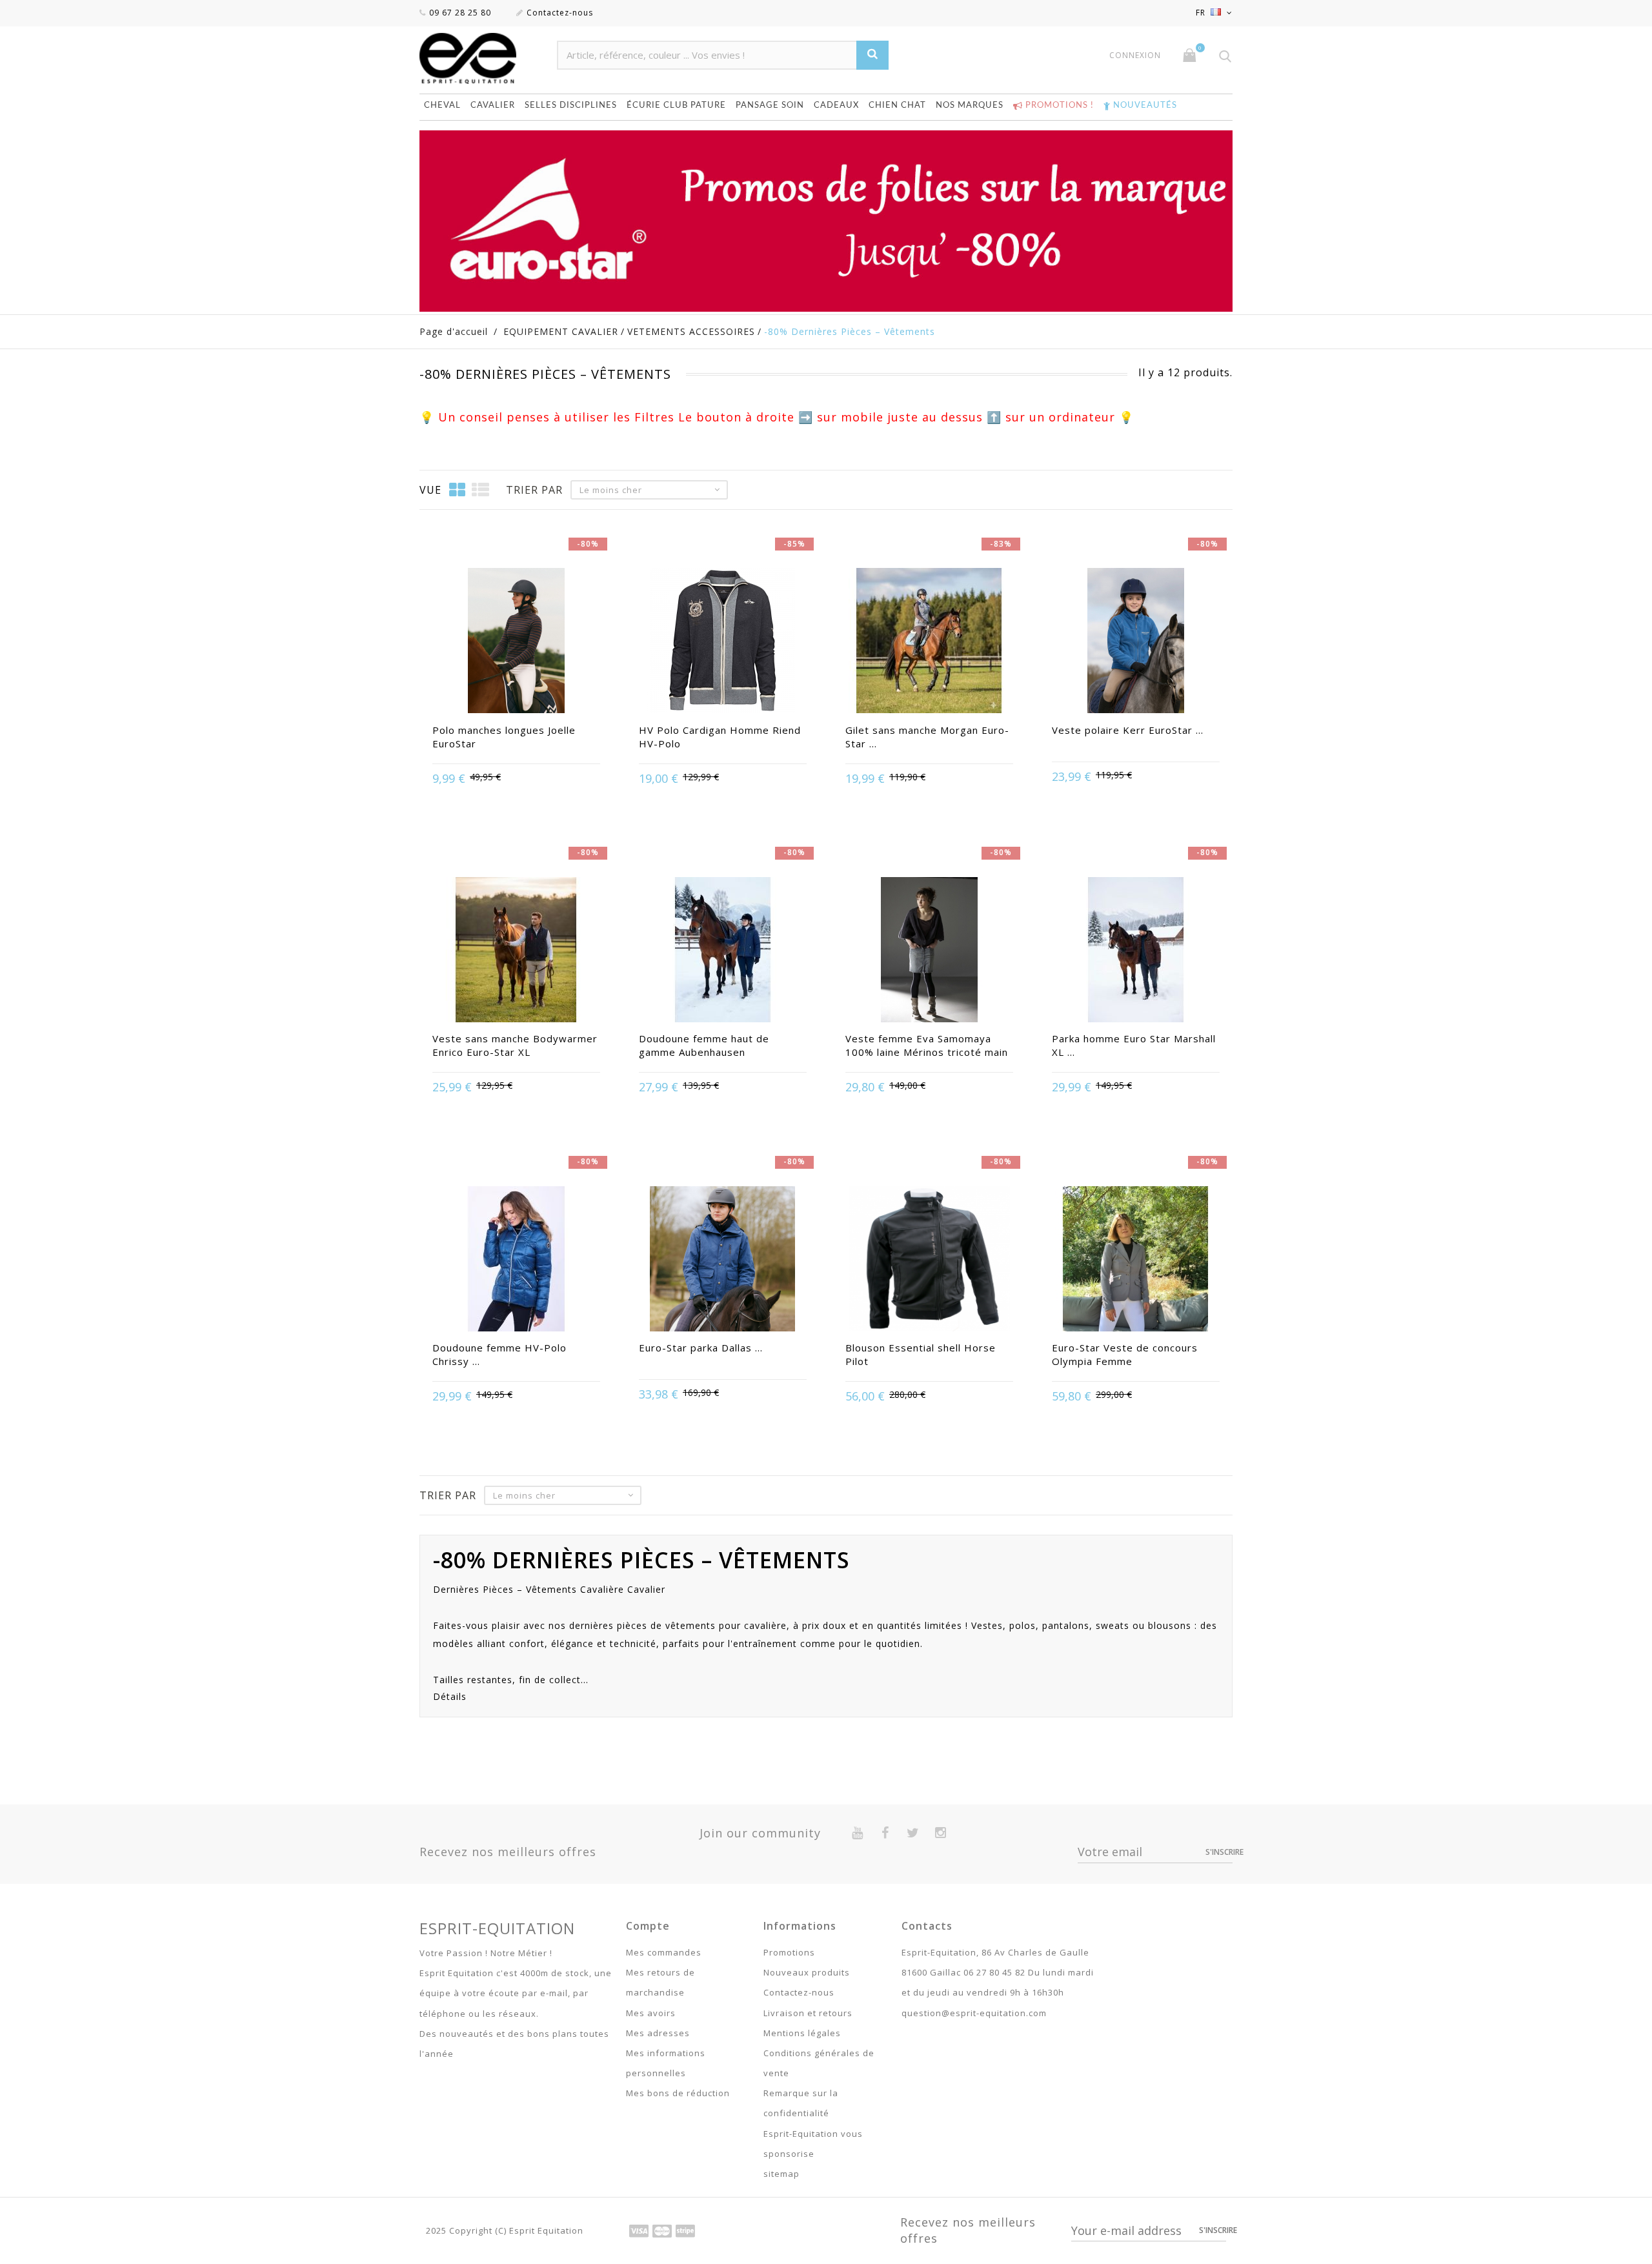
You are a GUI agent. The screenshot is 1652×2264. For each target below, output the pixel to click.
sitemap (781, 2174)
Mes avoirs (651, 2013)
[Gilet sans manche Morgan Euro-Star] (929, 642)
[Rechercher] (872, 55)
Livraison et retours (808, 2013)
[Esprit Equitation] (482, 58)
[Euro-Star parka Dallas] (723, 1260)
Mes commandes (664, 1952)
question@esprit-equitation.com (974, 2013)
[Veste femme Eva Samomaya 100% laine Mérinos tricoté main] (929, 951)
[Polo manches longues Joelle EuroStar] (516, 642)
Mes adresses (658, 2033)
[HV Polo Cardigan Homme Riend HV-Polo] (723, 642)
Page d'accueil (454, 331)
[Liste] (481, 490)
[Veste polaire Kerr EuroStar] (1136, 642)
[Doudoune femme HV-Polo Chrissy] (516, 1260)
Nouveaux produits (807, 1972)
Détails (450, 1696)
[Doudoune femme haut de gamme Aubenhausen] (723, 951)
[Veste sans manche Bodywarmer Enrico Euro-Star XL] (516, 951)
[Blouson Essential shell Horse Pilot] (929, 1260)
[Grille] (458, 490)
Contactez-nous (560, 13)
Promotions (789, 1952)
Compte (648, 1926)
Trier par (534, 490)
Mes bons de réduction (678, 2093)
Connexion (1135, 56)
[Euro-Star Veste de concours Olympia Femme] (1136, 1260)
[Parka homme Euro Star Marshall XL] (1136, 951)
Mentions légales (802, 2033)
